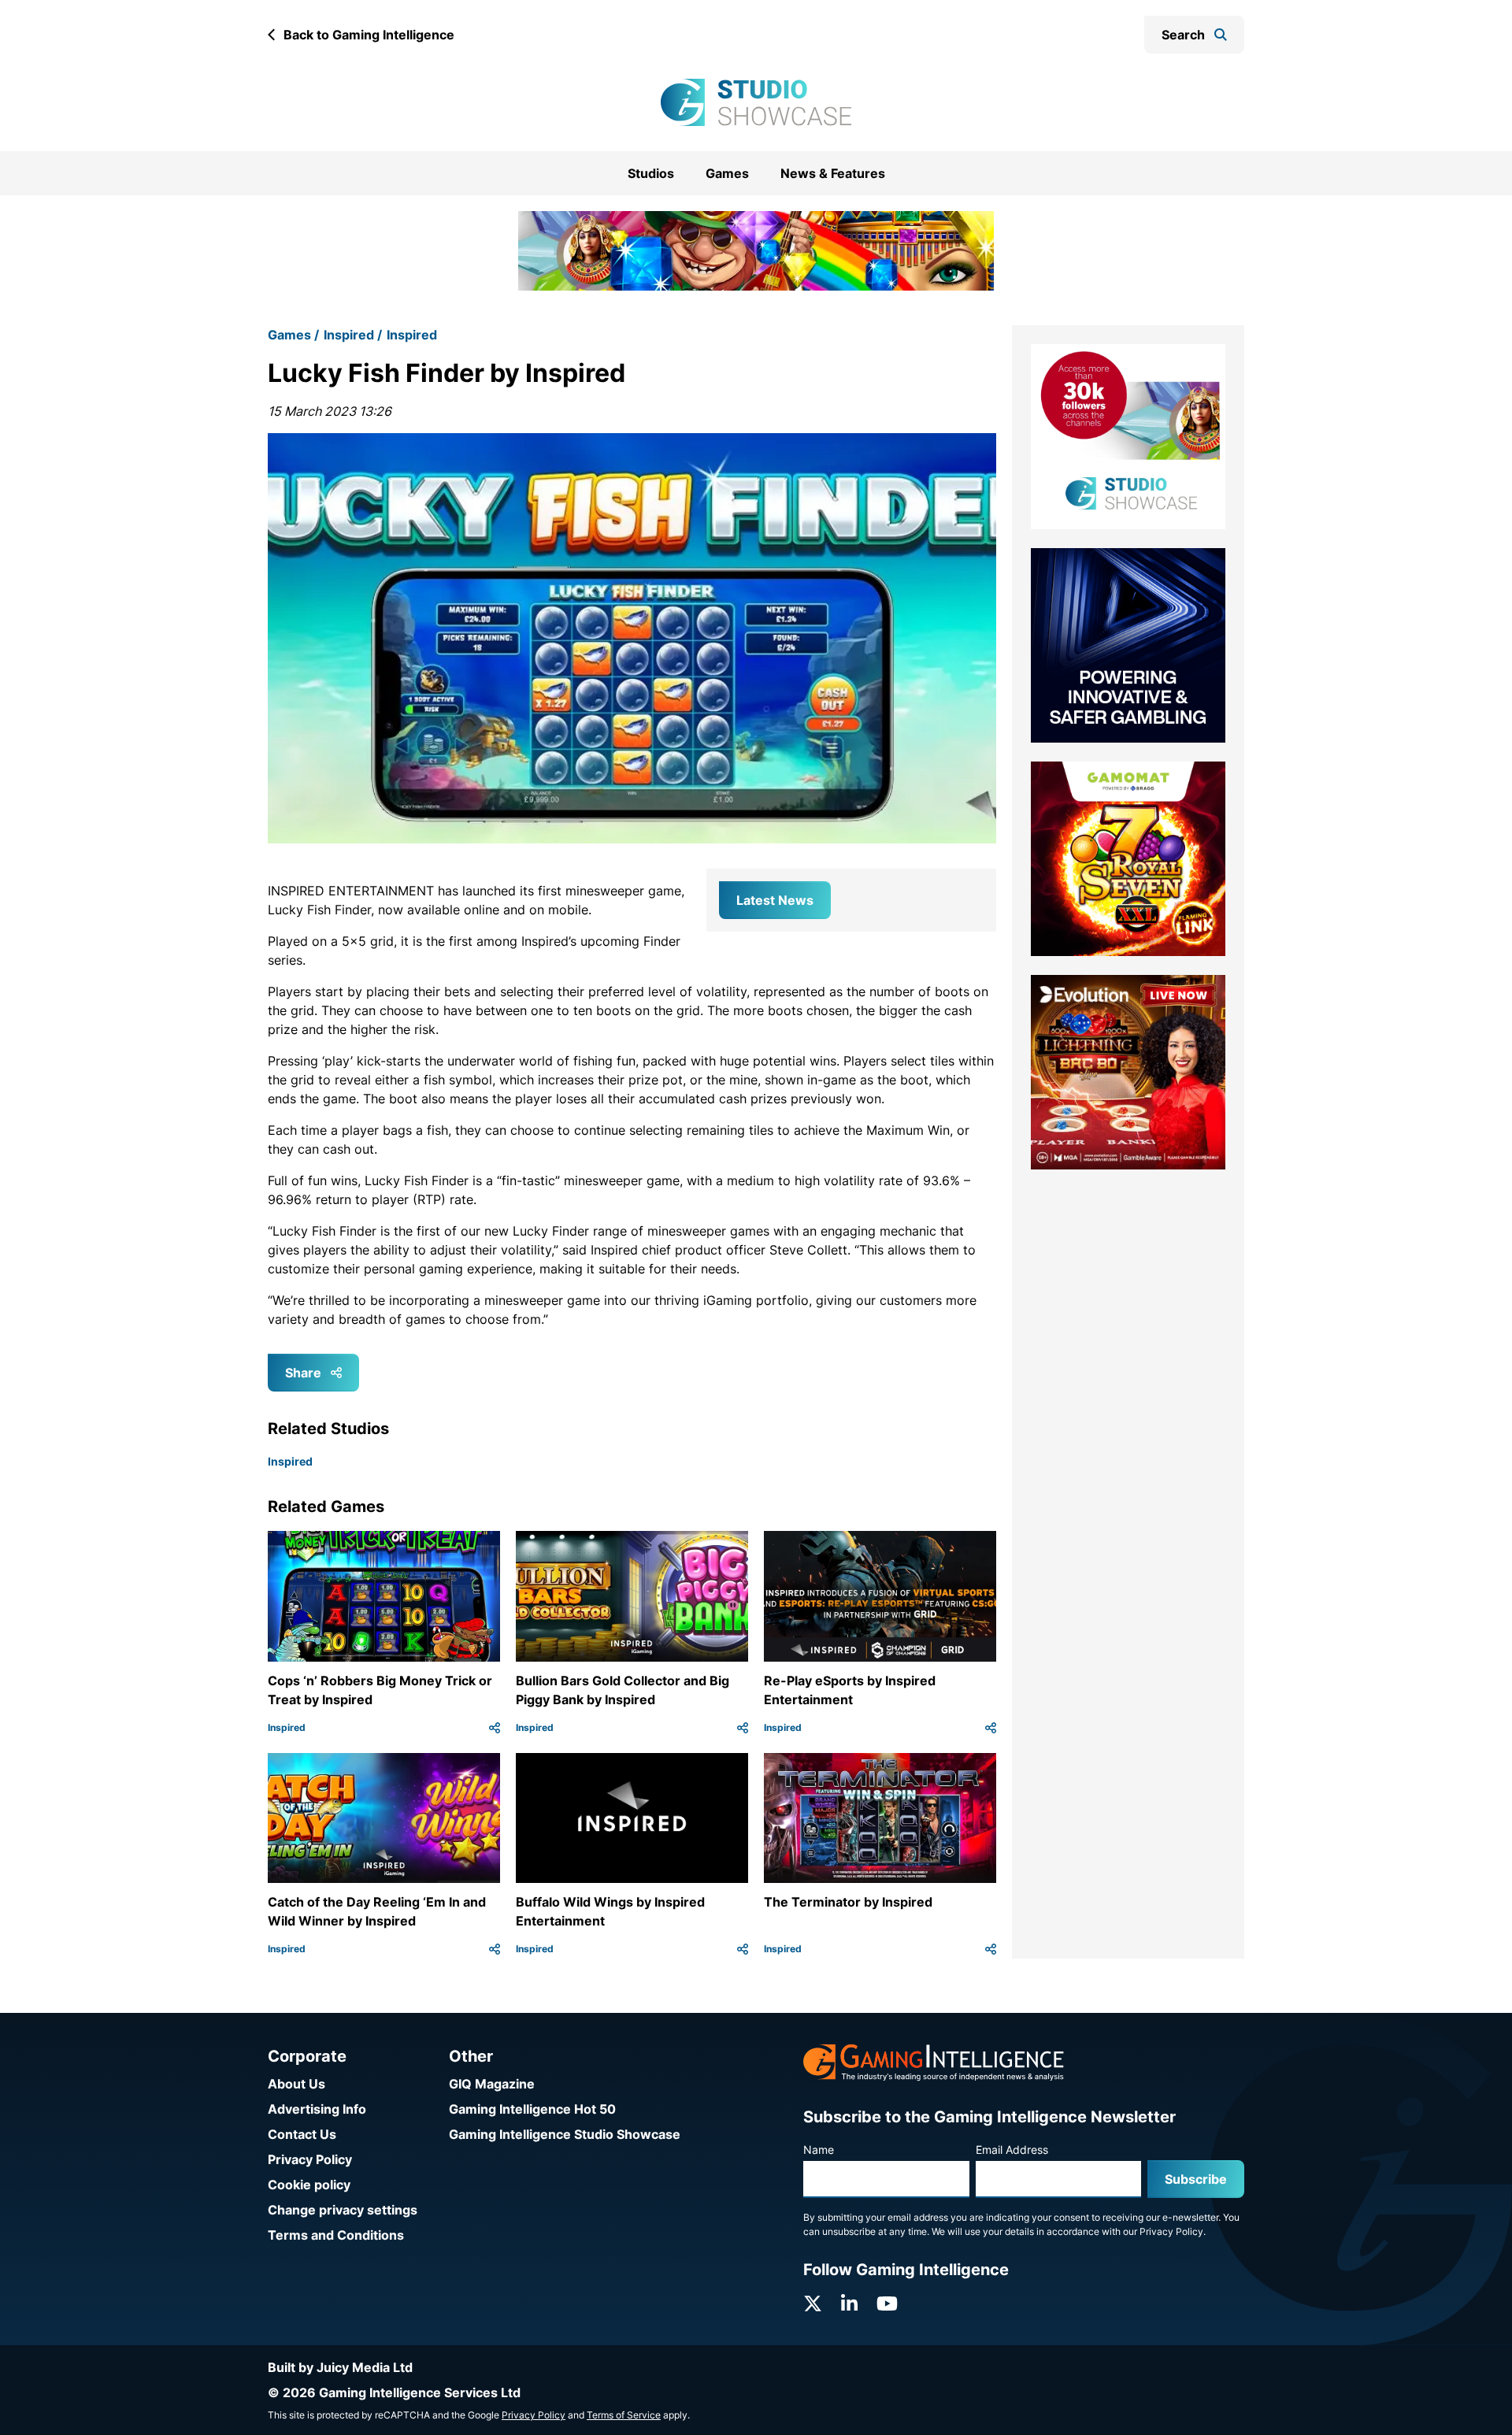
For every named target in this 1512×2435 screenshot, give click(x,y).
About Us (296, 2084)
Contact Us (302, 2134)
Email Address (1012, 2150)
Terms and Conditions (336, 2235)
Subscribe (1196, 2179)
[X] (813, 2304)
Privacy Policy (310, 2159)
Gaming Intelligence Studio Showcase (565, 2134)
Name (819, 2150)
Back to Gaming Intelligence (369, 35)
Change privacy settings (343, 2210)
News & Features (833, 173)
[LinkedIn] (849, 2304)
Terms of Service (624, 2415)
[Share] (495, 1707)
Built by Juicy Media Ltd (340, 2367)
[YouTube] (887, 2304)
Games (727, 173)
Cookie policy (309, 2185)
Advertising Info (317, 2109)
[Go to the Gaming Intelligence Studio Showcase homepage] (756, 102)
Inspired (349, 315)
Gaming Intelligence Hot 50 (532, 2109)
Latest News (775, 880)
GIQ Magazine (492, 2084)
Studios (651, 173)
